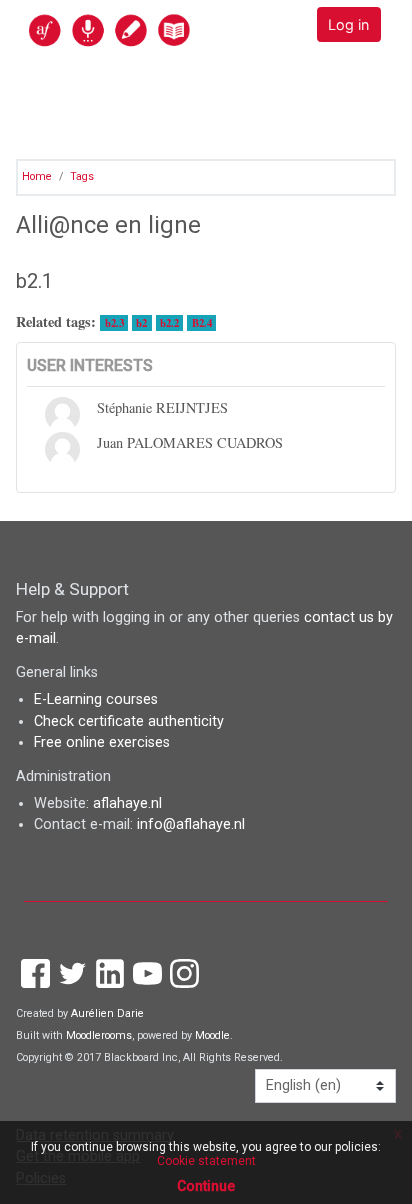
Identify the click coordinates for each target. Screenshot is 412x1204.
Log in (348, 24)
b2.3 (114, 323)
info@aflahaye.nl (191, 824)
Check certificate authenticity (129, 721)
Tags (82, 176)
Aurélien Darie (107, 1013)
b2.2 (169, 323)
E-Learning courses (96, 699)
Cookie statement (206, 1161)
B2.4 (202, 323)
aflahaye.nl (127, 803)
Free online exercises (102, 742)
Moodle (212, 1035)
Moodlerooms (99, 1035)
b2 (141, 323)
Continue (206, 1186)
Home (37, 176)
